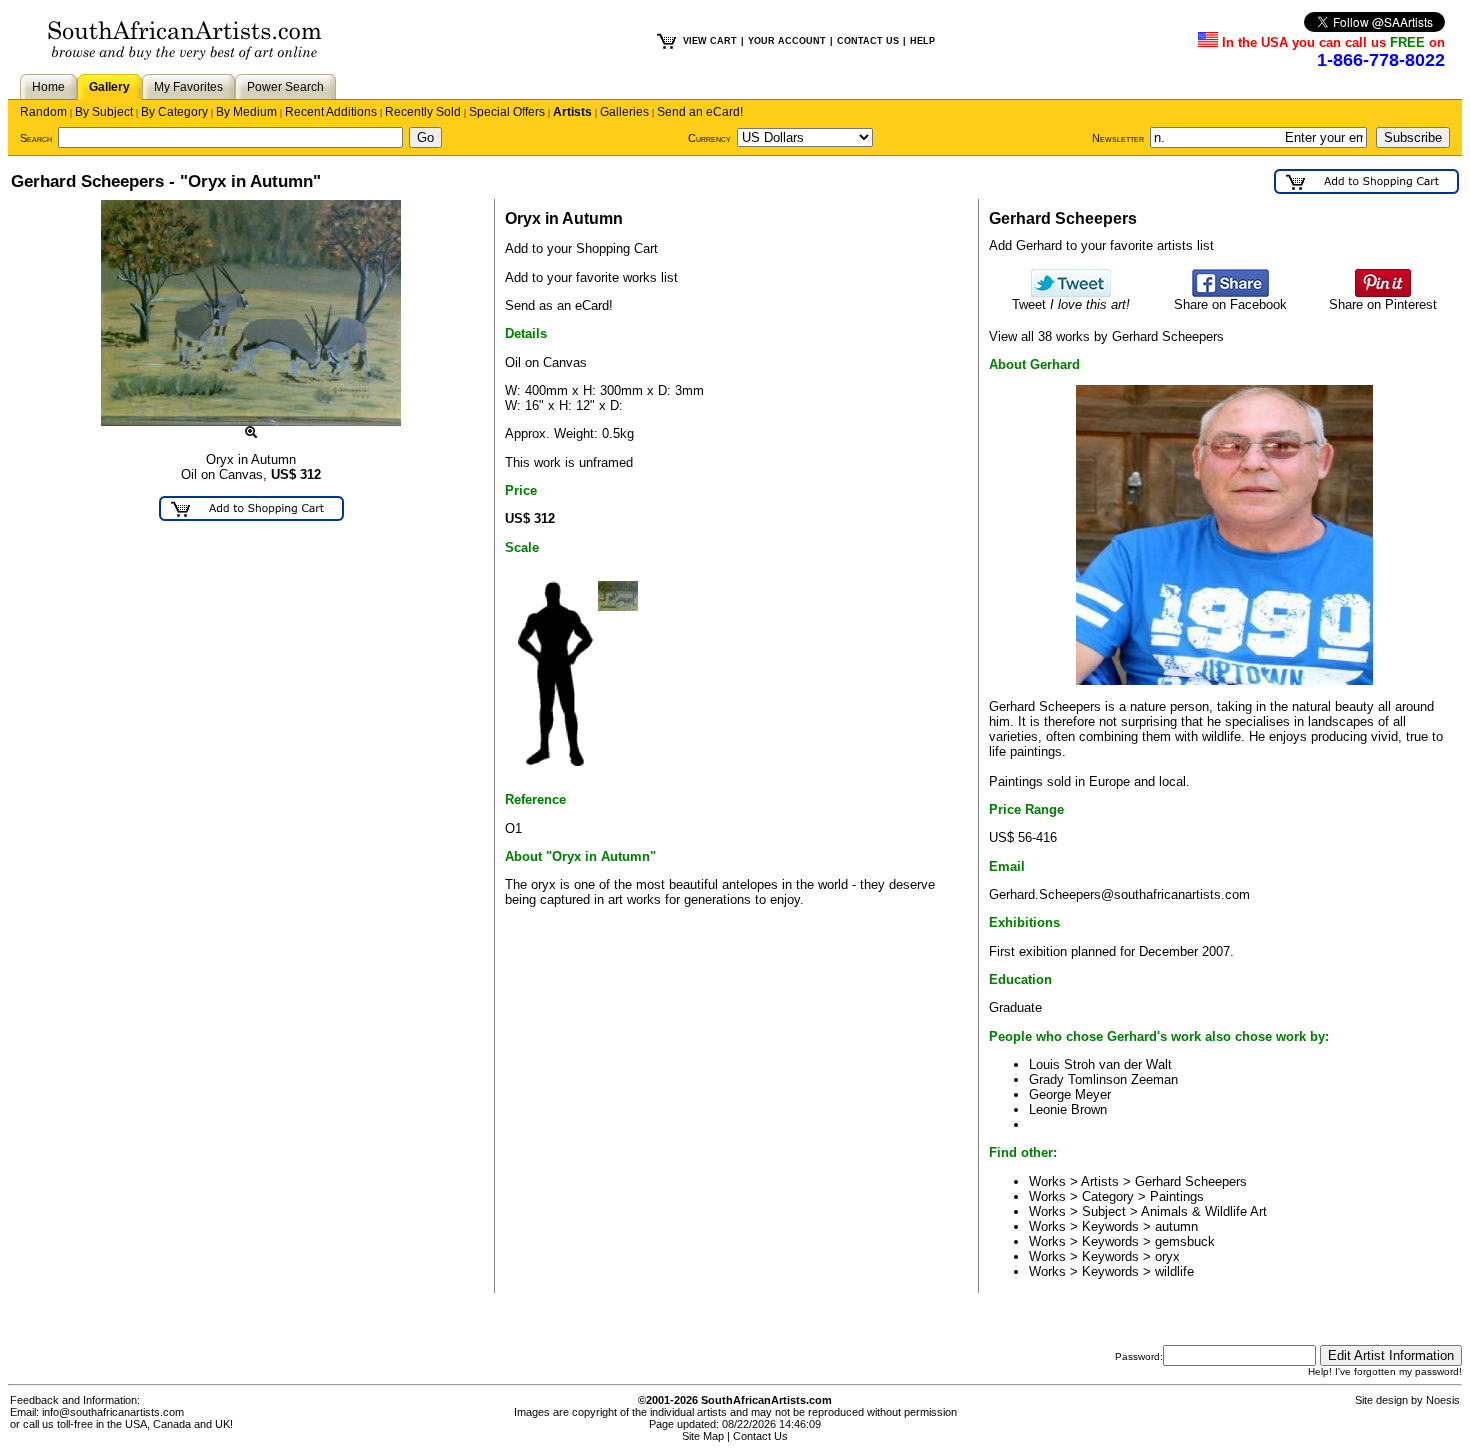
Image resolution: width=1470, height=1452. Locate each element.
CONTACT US (868, 41)
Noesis (1443, 1400)
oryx (1167, 1256)
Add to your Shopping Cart (581, 248)
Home (48, 87)
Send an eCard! (700, 112)
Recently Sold (423, 112)
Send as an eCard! (559, 305)
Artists (572, 112)
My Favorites (188, 87)
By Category (174, 112)
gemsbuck (1185, 1241)
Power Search (285, 87)
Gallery (109, 87)
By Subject (104, 112)
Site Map (703, 1436)
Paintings (1177, 1196)
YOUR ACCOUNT (787, 41)
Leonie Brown (1068, 1109)
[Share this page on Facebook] (1230, 292)
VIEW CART (710, 41)
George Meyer (1070, 1094)
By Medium (246, 112)
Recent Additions (331, 112)
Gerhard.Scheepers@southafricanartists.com (1119, 894)
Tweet (1071, 304)
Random (43, 112)
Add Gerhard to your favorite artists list (1101, 245)
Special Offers (507, 112)
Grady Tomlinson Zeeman (1103, 1079)
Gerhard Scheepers (1191, 1181)
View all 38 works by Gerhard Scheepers (1106, 336)
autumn (1176, 1226)
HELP (922, 41)
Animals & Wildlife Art (1204, 1211)
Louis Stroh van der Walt (1100, 1064)
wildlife (1174, 1271)
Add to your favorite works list (591, 277)
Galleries (624, 112)
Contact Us (760, 1436)
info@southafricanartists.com (113, 1412)
